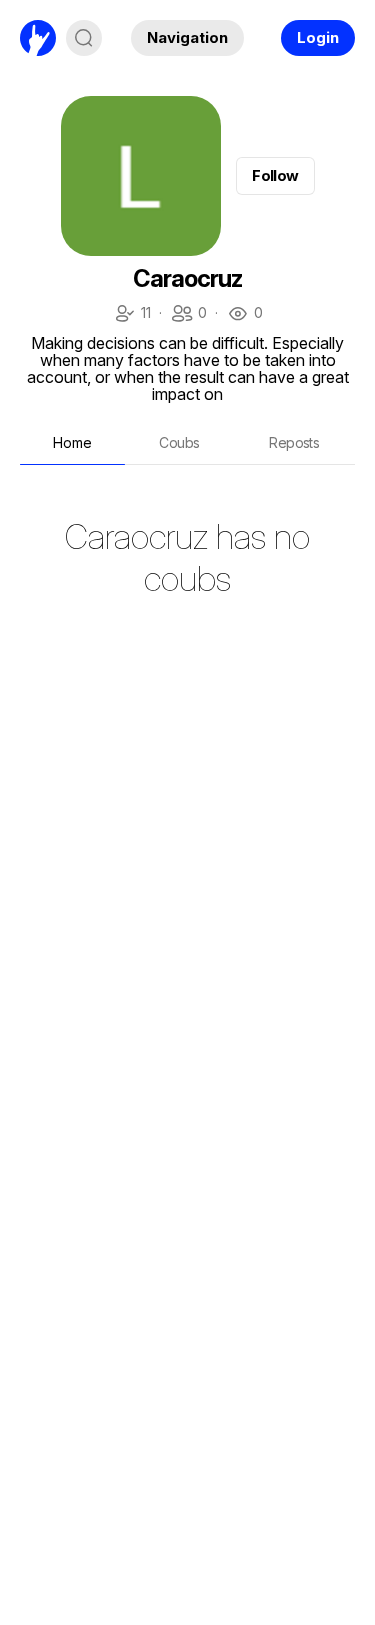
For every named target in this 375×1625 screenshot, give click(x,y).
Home (72, 442)
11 (132, 314)
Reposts (294, 442)
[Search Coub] (84, 38)
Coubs (179, 442)
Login (318, 37)
